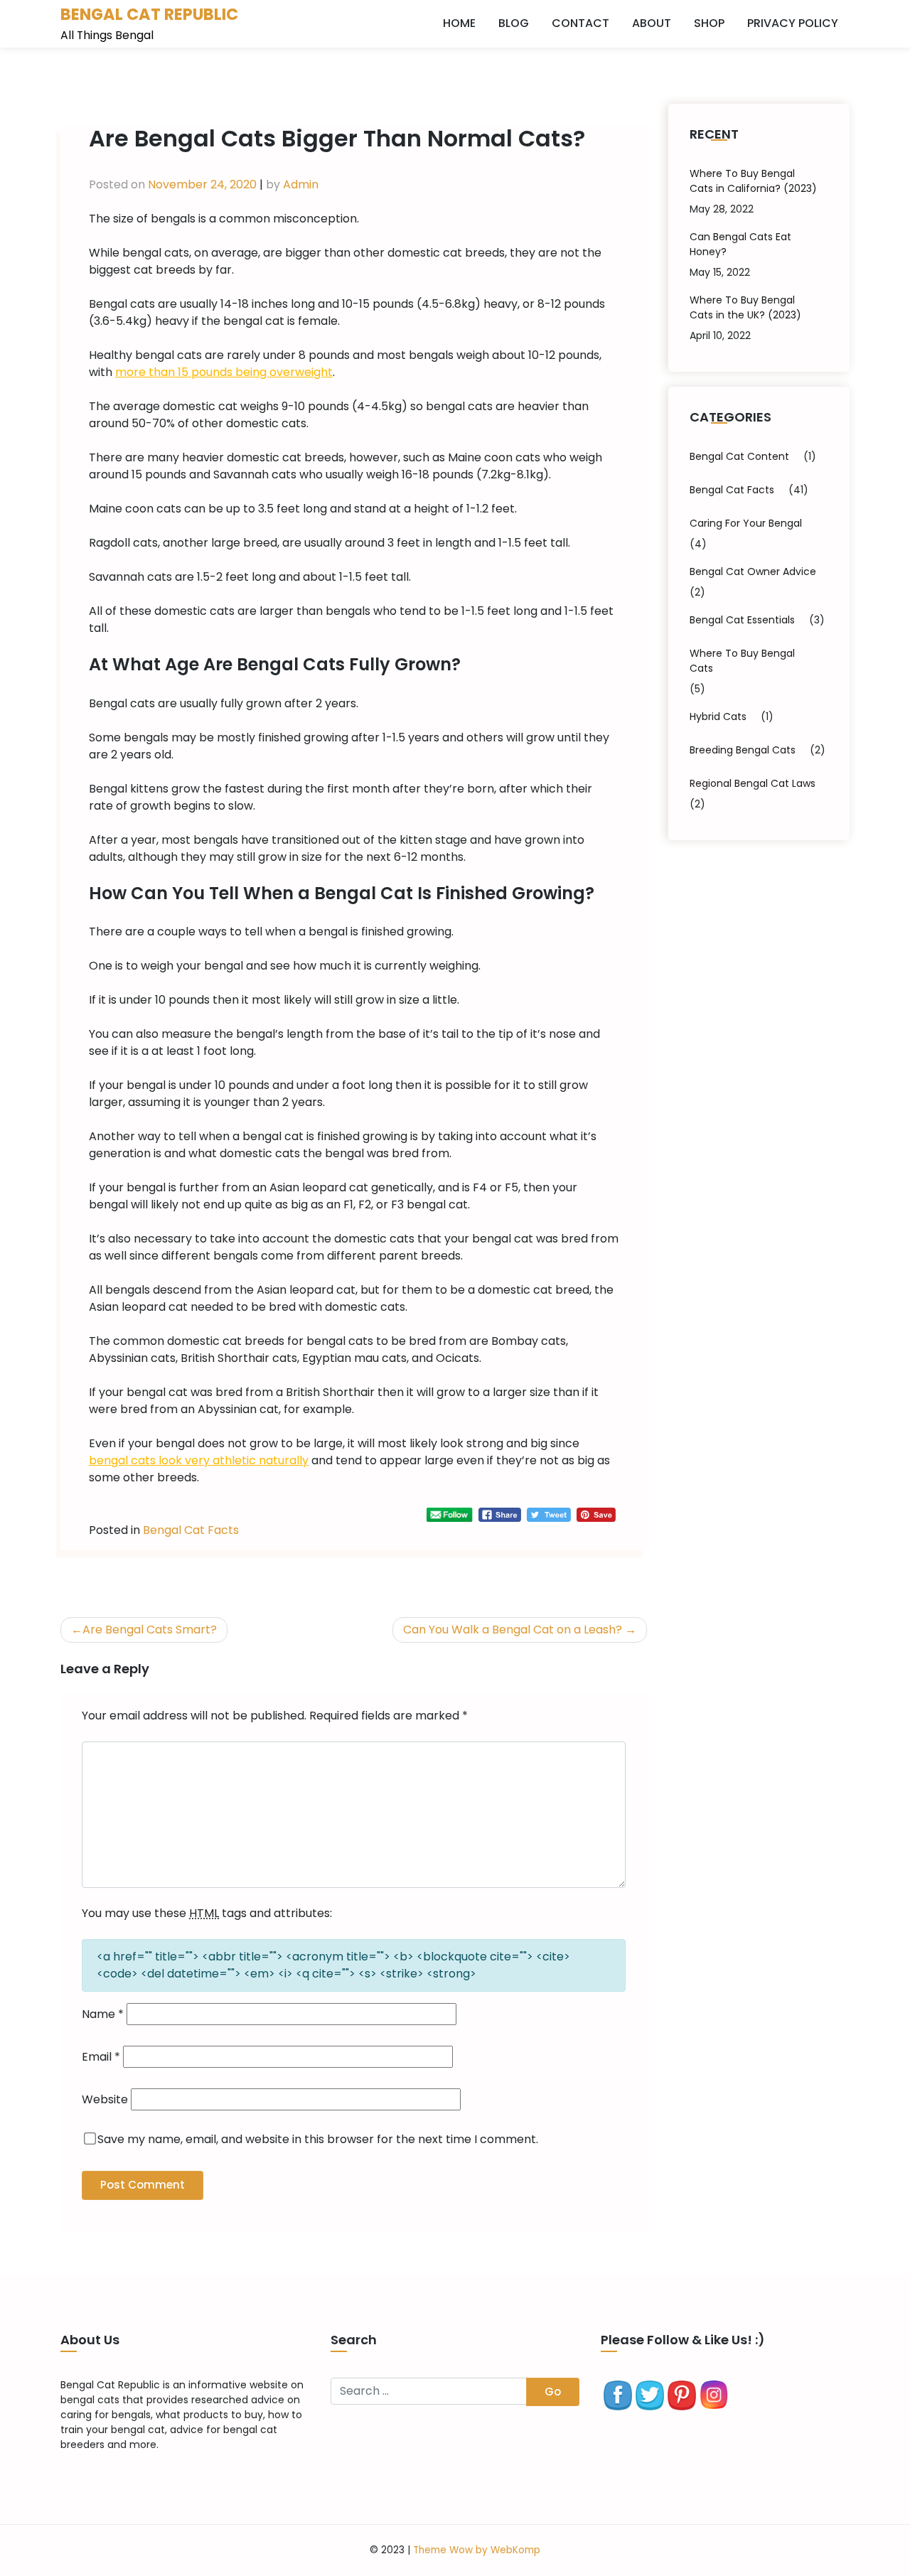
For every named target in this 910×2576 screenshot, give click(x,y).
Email (101, 2057)
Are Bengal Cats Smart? (150, 1630)
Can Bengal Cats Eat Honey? (740, 244)
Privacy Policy (793, 23)
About (652, 23)
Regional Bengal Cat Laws (753, 783)
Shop (709, 23)
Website (105, 2099)
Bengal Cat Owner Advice (753, 571)
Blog (514, 23)
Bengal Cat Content (739, 456)
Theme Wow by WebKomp (477, 2550)
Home (459, 23)
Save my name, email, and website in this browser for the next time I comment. (318, 2139)
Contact (580, 23)
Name (103, 2014)
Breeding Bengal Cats (743, 750)
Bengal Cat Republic (149, 14)
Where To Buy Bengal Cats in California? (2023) (753, 181)
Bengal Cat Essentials (742, 620)
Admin (301, 184)
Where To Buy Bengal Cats (742, 661)
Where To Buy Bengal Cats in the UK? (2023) (745, 307)
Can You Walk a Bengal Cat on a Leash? (513, 1630)
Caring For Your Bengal (746, 523)
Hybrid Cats (718, 717)
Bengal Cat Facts (191, 1530)
